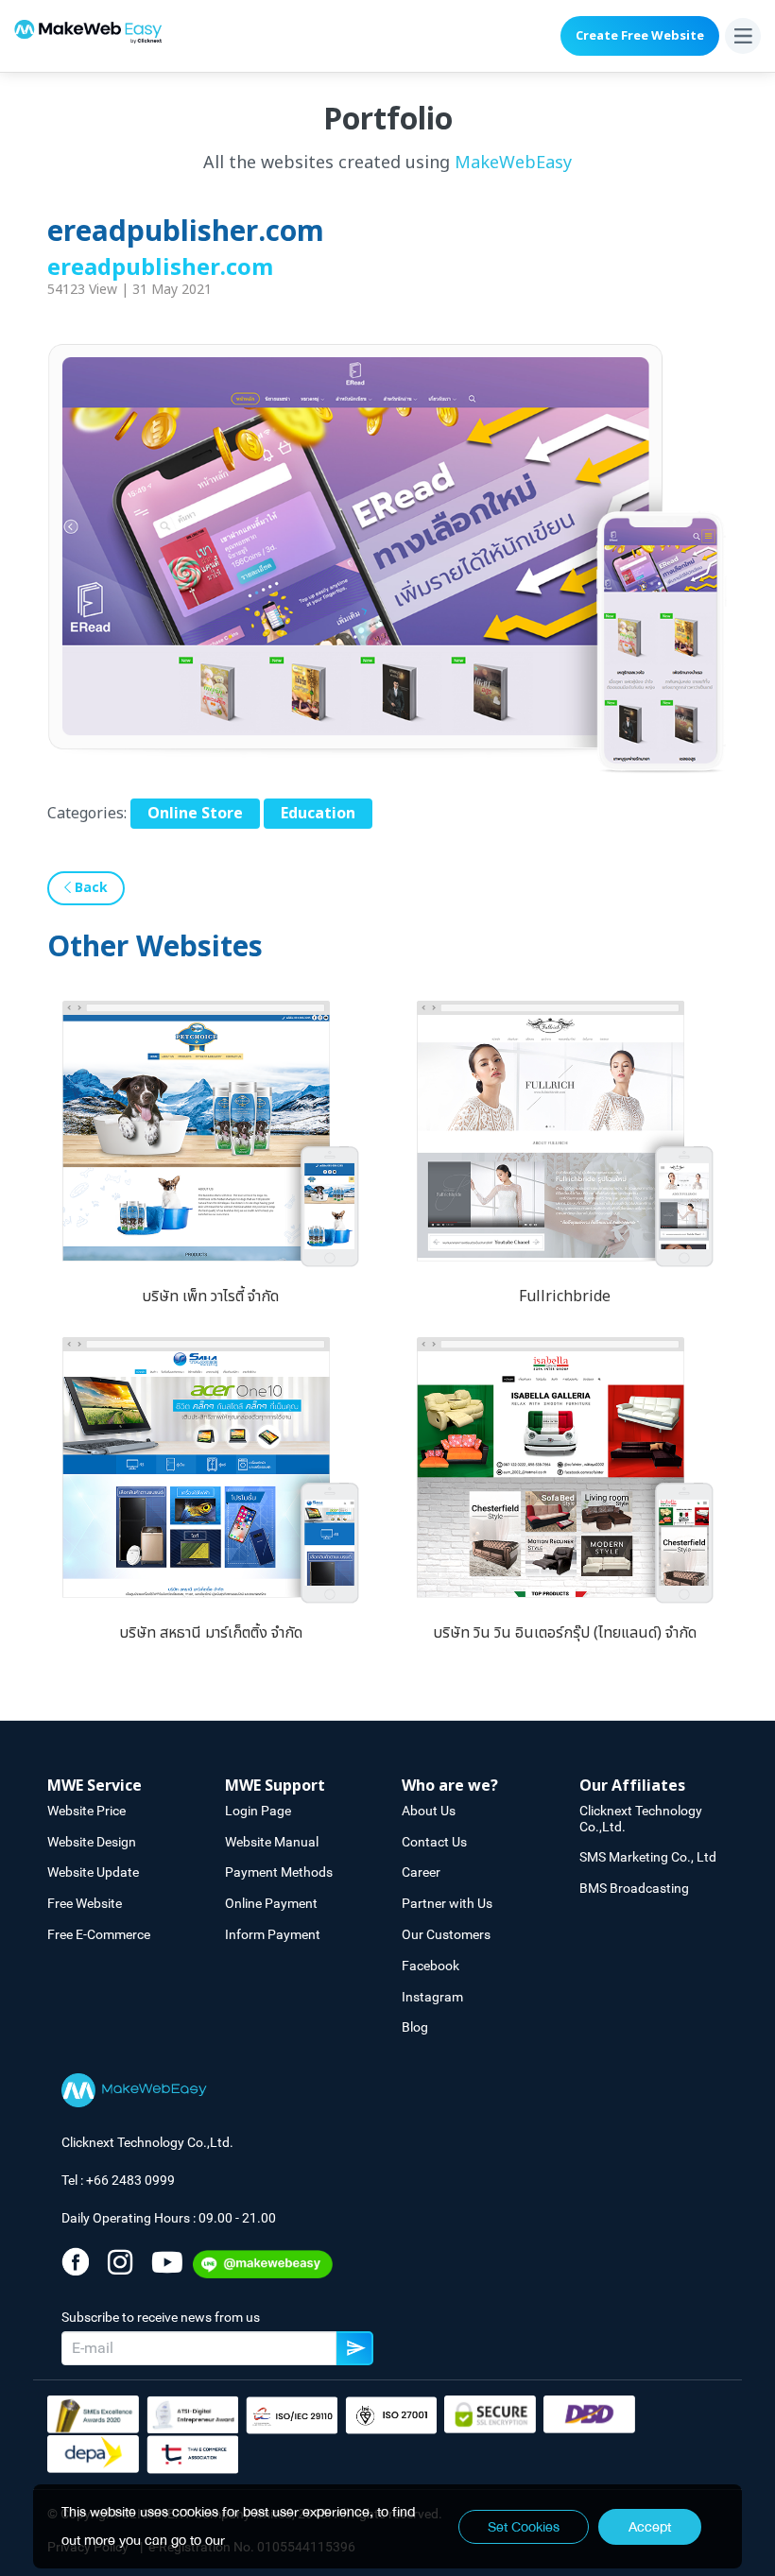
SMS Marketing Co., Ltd (648, 1857)
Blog (415, 2027)
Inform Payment (273, 1934)
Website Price (86, 1811)
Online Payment (271, 1903)
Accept (650, 2527)
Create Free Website (640, 36)
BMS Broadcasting (634, 1888)
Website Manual (272, 1842)
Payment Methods (279, 1872)
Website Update (93, 1872)
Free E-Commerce (99, 1934)
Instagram (432, 1997)
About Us (429, 1811)
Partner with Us (447, 1903)
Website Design (92, 1842)
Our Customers (446, 1934)
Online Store (195, 814)
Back (89, 888)
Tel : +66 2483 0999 (118, 2180)
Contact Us (434, 1842)
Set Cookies (524, 2527)
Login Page (258, 1811)
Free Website (85, 1903)
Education (318, 814)
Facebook (431, 1966)
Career (421, 1872)
